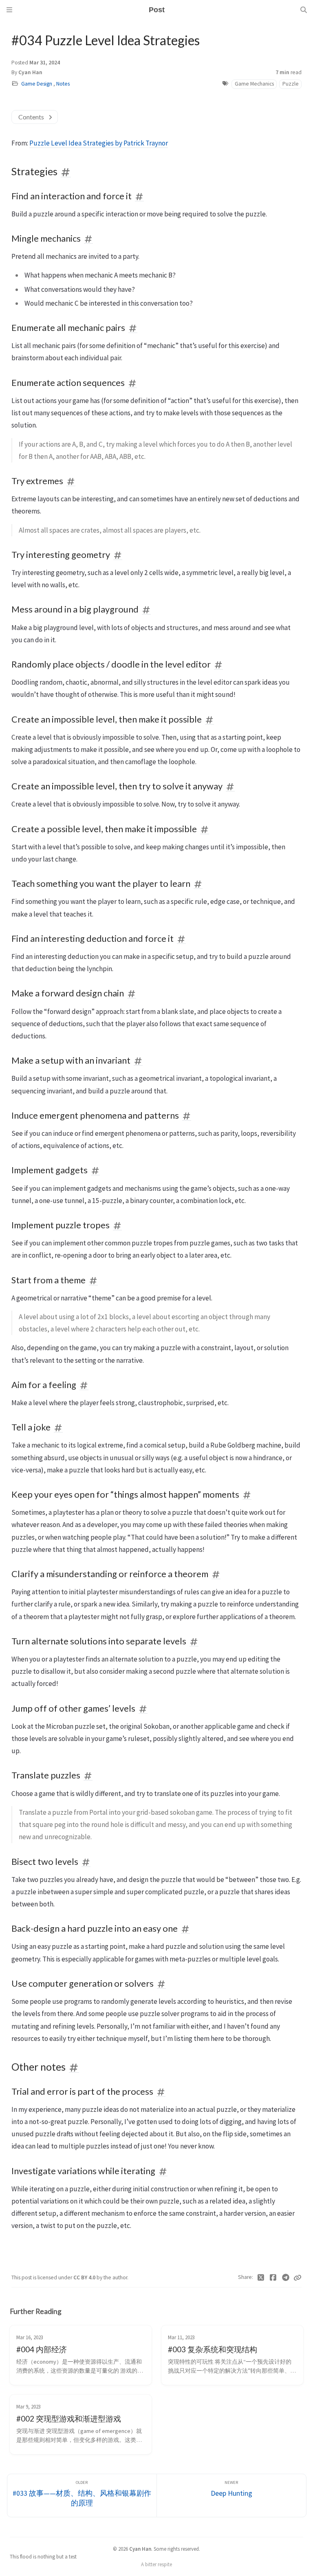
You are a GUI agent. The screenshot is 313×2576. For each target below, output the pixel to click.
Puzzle (291, 84)
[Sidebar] (9, 10)
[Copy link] (298, 2278)
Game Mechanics (254, 84)
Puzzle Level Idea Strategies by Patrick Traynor (99, 143)
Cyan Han (30, 72)
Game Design (37, 84)
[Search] (304, 10)
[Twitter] (261, 2278)
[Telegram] (286, 2278)
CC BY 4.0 (85, 2277)
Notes (63, 84)
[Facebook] (273, 2278)
